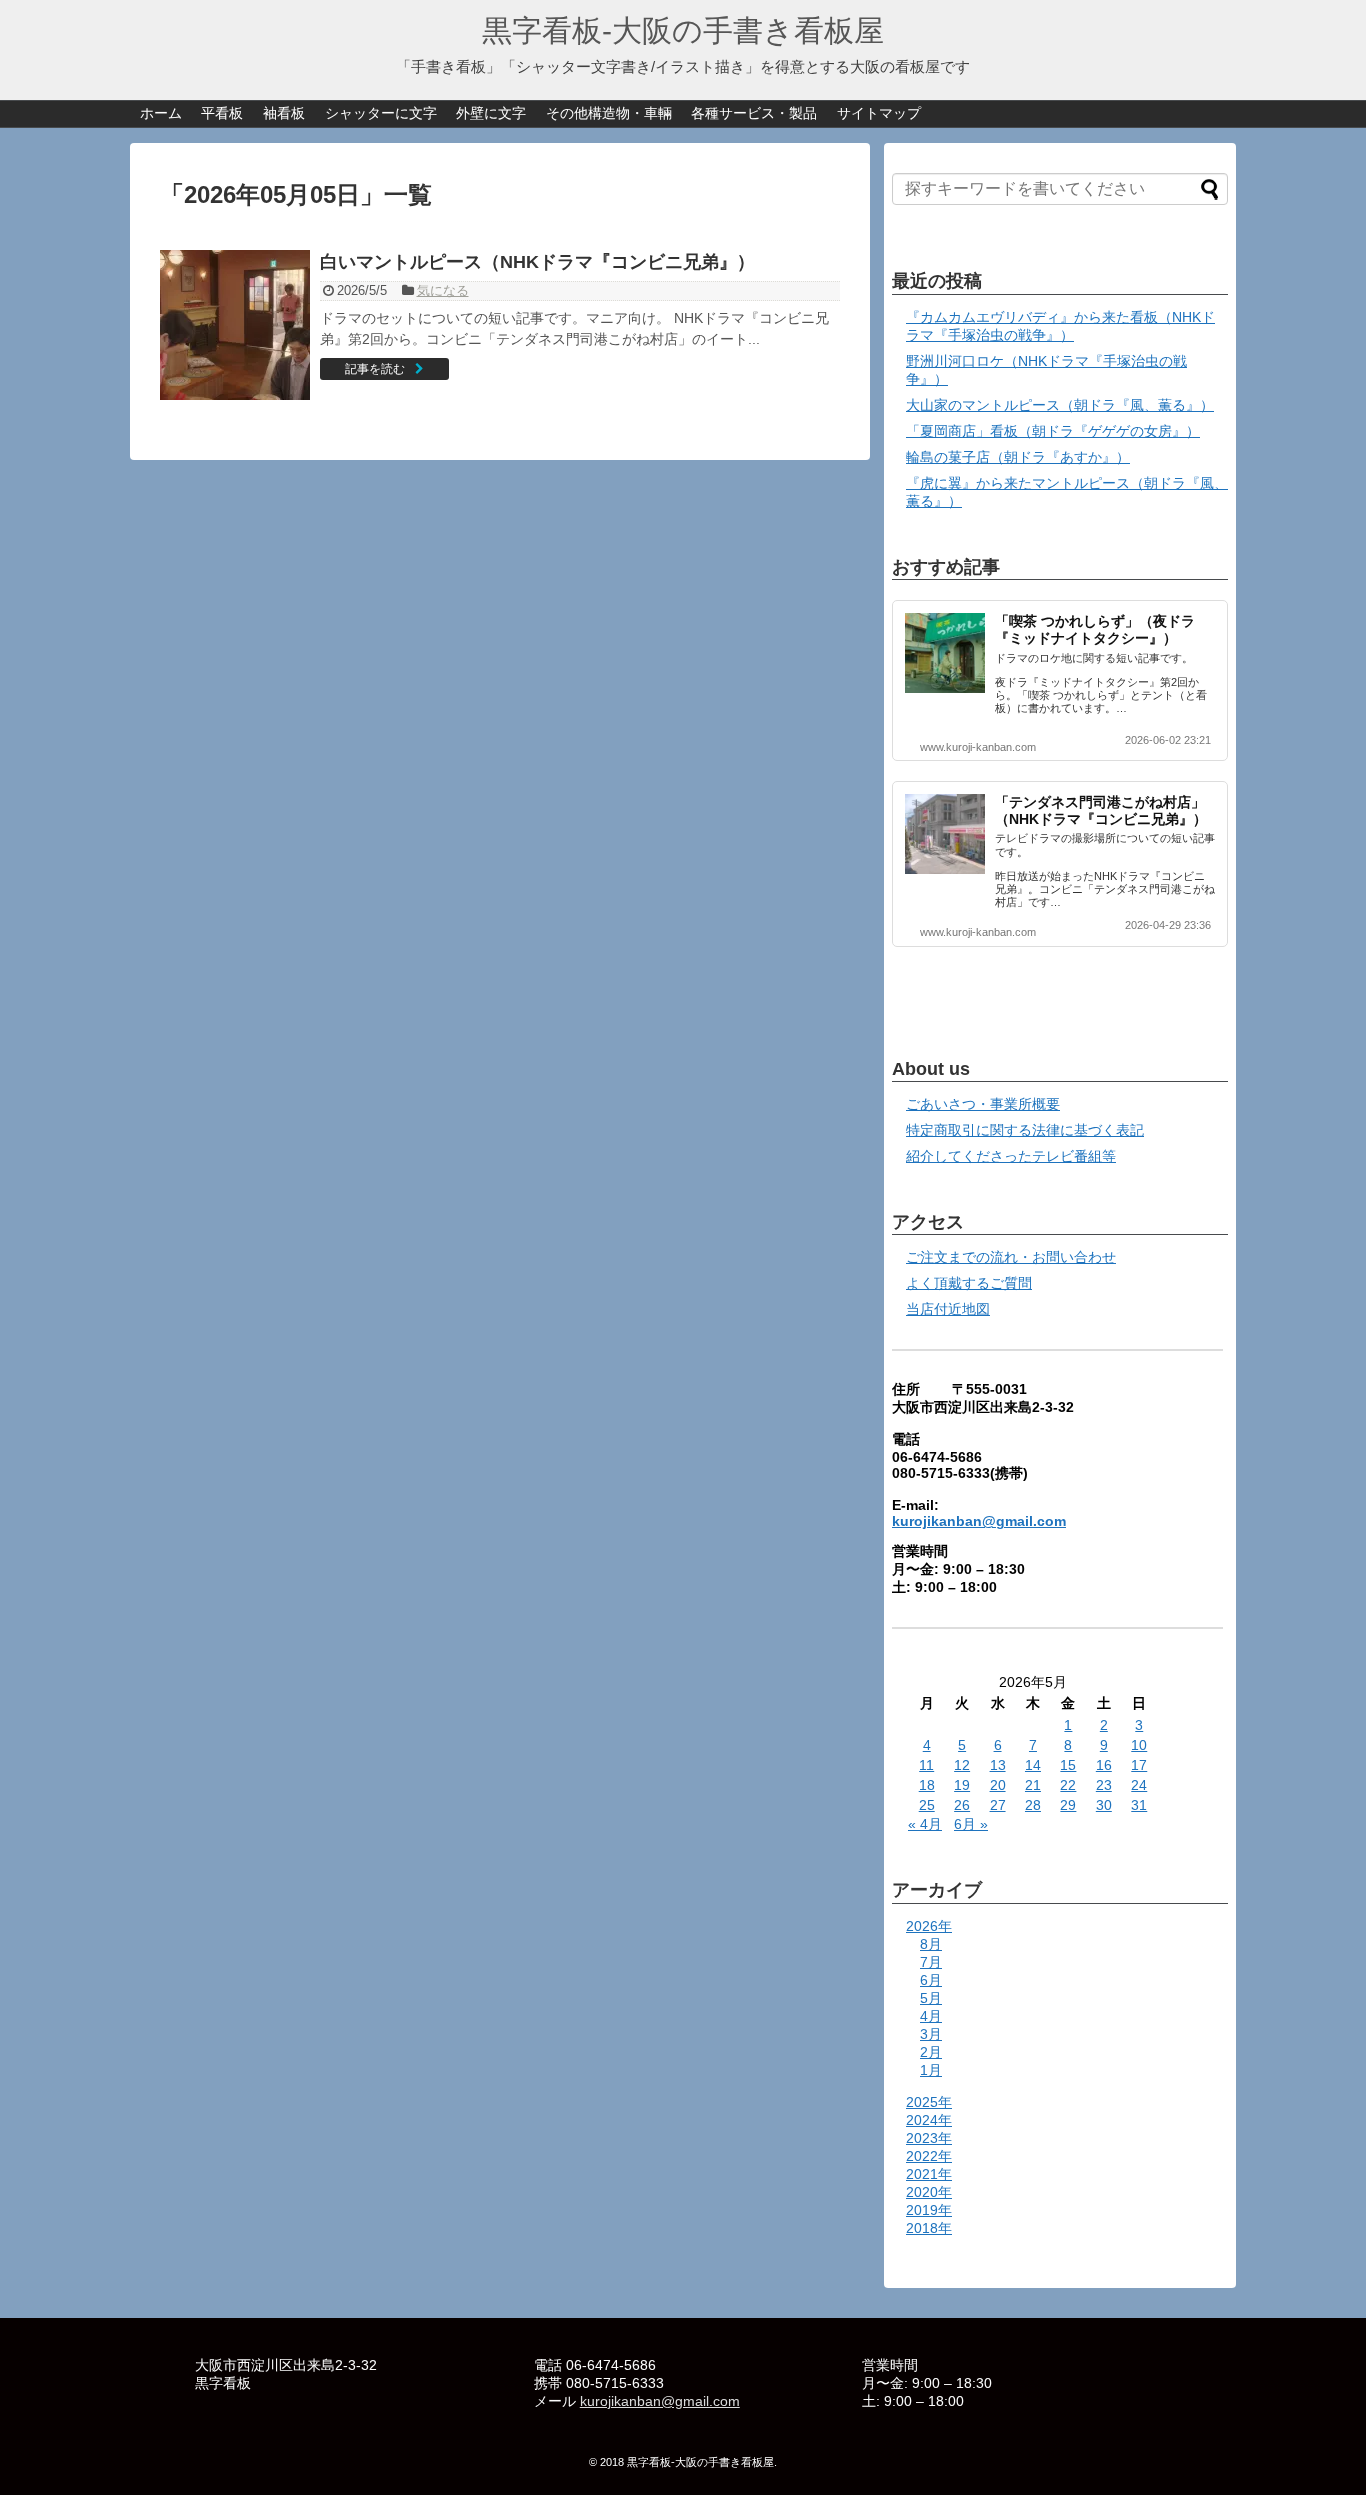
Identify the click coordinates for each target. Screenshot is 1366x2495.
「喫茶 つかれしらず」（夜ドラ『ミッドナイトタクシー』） (1095, 629)
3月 (931, 2034)
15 (1068, 1765)
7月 (931, 1962)
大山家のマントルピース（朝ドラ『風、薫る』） (1060, 405)
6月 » (971, 1824)
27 (998, 1805)
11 (926, 1765)
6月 (931, 1980)
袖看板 (284, 113)
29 (1068, 1805)
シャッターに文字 (381, 113)
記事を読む (375, 369)
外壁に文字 (491, 113)
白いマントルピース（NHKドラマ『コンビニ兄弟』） (537, 262)
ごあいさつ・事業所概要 (983, 1104)
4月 (931, 2016)
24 (1139, 1785)
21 (1033, 1785)
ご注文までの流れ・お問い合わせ (1011, 1257)
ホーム (161, 113)
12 (962, 1765)
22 (1068, 1785)
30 (1104, 1805)
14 (1033, 1765)
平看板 (222, 113)
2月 (931, 2052)
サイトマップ (879, 113)
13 (998, 1765)
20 (998, 1785)
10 (1139, 1745)
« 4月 (925, 1824)
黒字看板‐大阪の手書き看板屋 (683, 30)
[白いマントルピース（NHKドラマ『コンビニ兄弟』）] (235, 325)
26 (962, 1805)
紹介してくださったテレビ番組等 (1011, 1156)
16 (1104, 1765)
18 (927, 1785)
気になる (443, 290)
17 (1139, 1765)
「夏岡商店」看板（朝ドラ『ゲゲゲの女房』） (1053, 431)
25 (927, 1805)
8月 (931, 1944)
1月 (931, 2070)
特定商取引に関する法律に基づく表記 (1025, 1130)
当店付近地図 (948, 1309)
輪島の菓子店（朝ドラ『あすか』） (1018, 457)
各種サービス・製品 (754, 113)
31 (1139, 1805)
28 (1033, 1805)
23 (1104, 1785)
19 (962, 1785)
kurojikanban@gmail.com (979, 1521)
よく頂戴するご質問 (969, 1283)
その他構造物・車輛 (609, 113)
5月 (931, 1998)
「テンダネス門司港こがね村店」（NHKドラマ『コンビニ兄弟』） (1101, 810)
